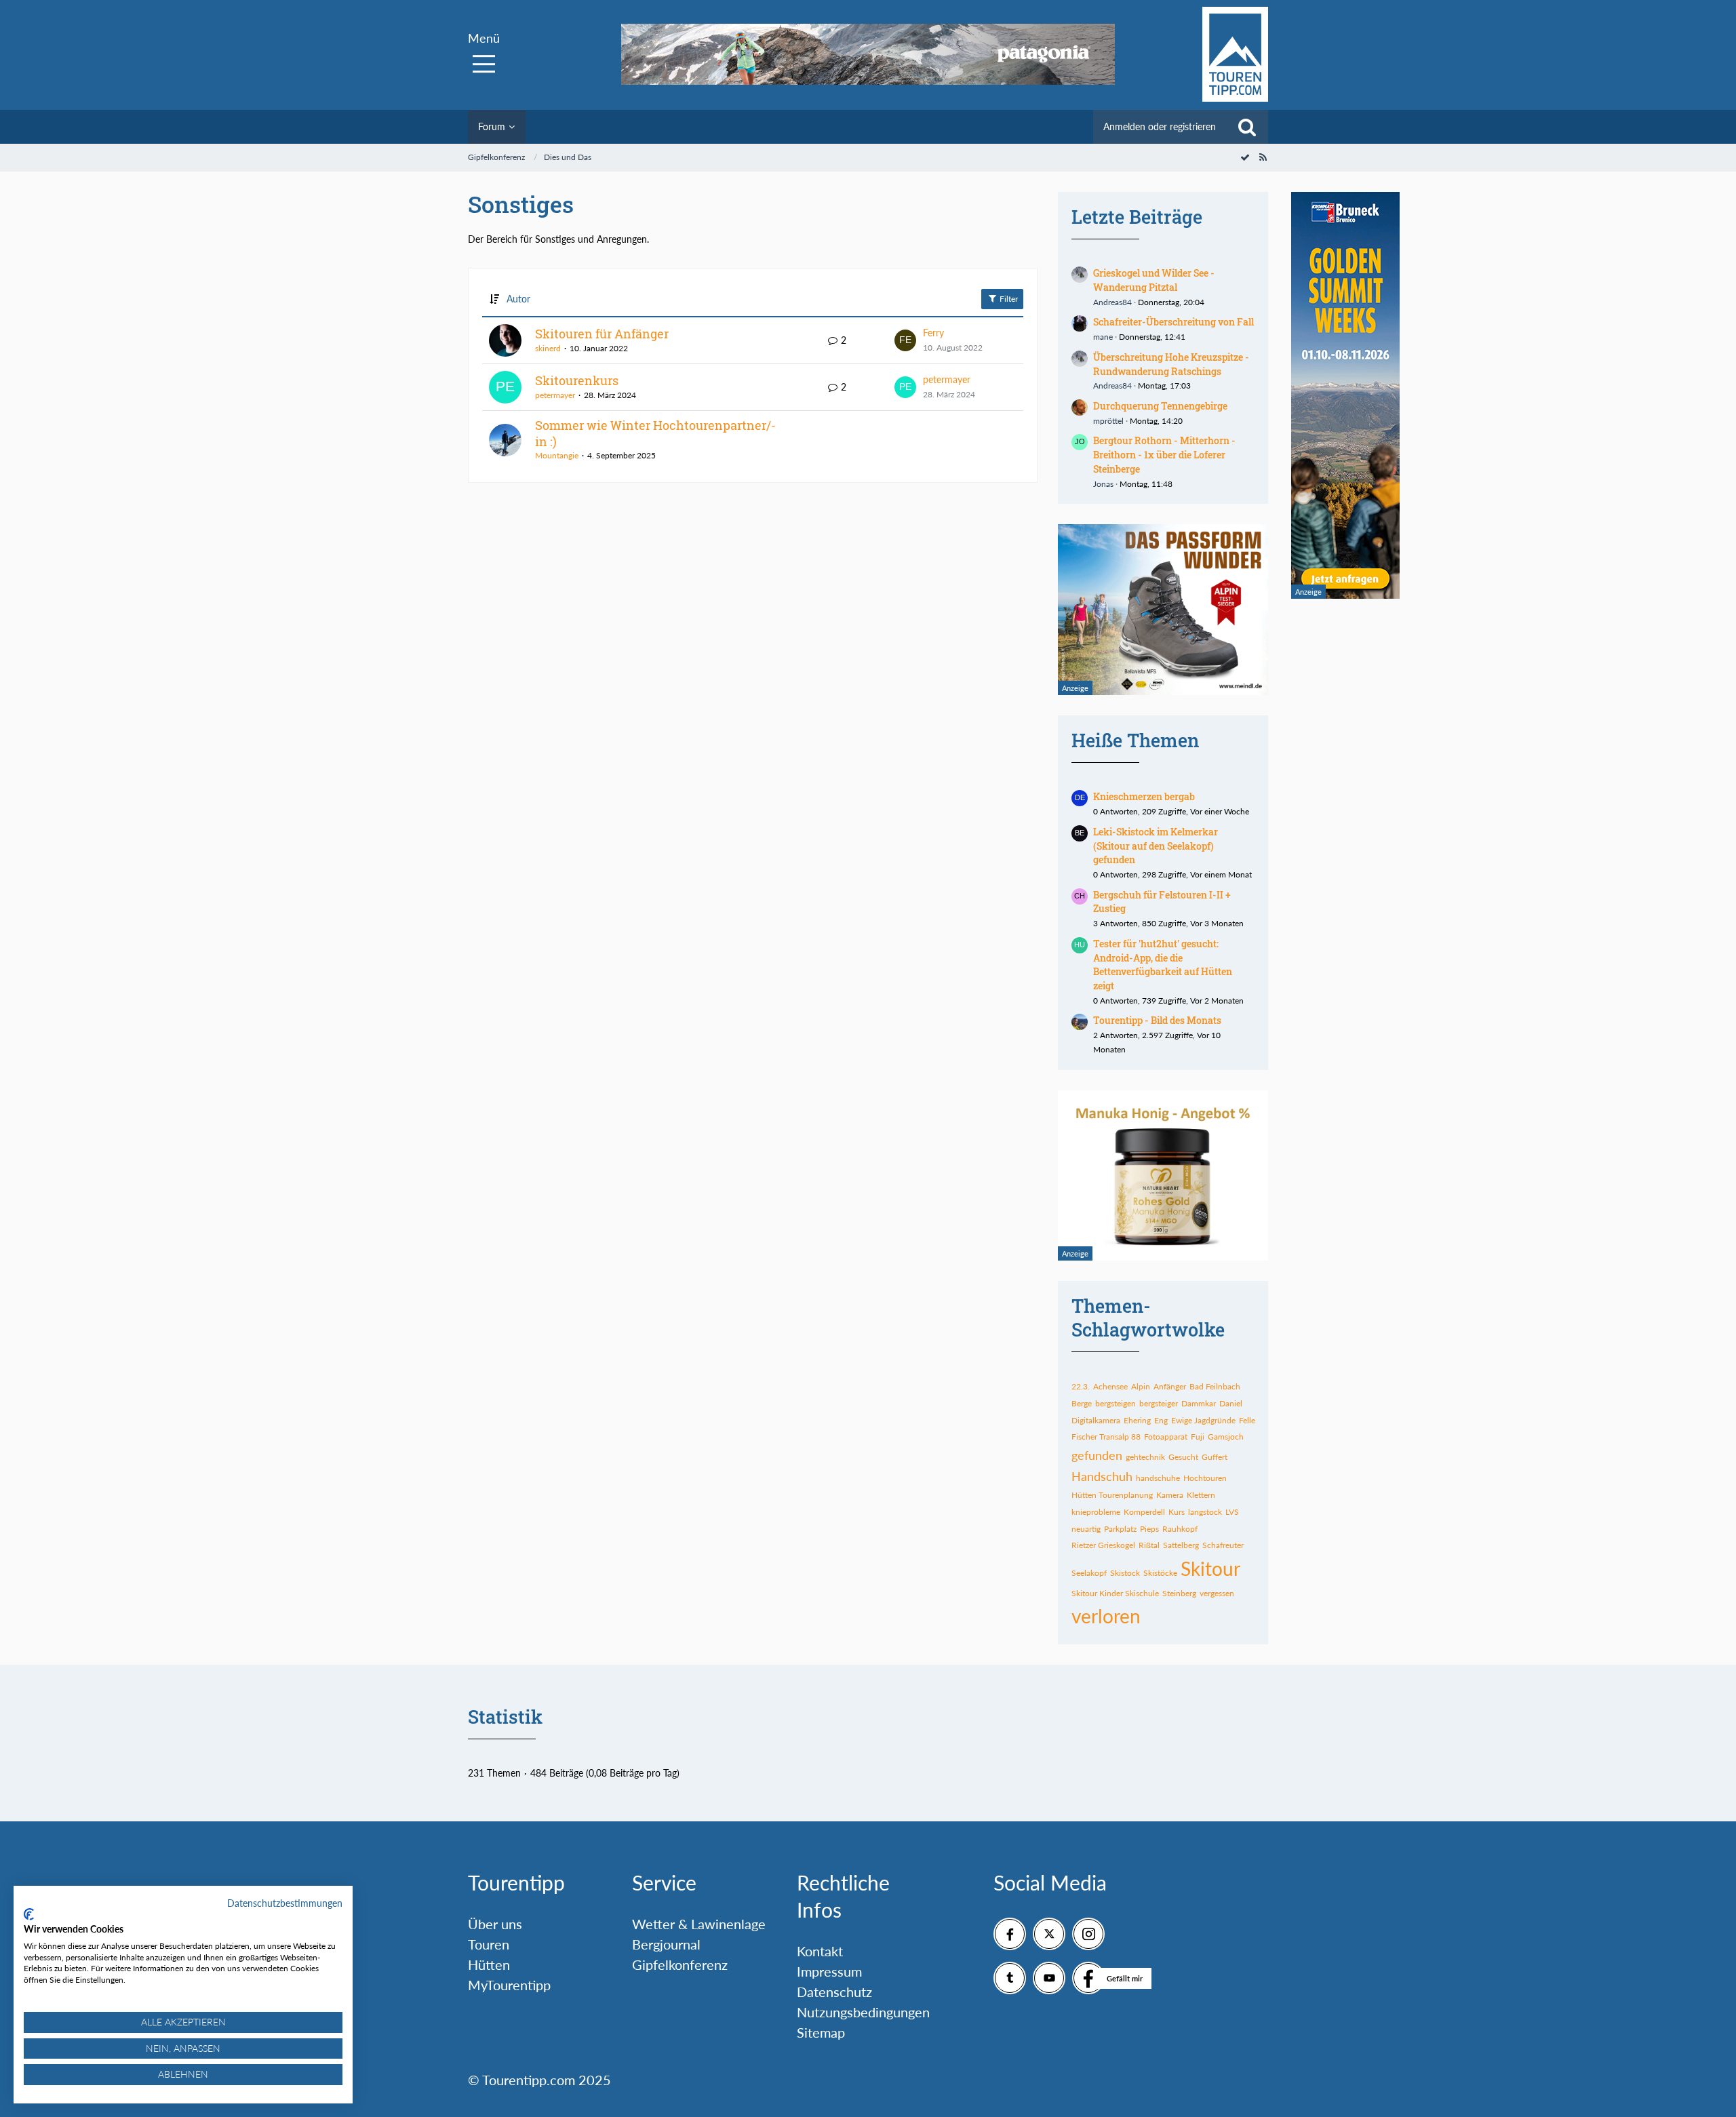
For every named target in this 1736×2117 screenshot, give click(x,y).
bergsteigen (1116, 1403)
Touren (489, 1944)
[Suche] (1247, 127)
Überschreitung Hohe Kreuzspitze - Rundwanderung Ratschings (1171, 364)
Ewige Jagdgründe (1203, 1420)
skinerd (548, 348)
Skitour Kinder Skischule (1115, 1593)
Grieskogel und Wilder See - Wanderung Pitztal (1154, 280)
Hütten (489, 1964)
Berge (1082, 1403)
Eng (1161, 1420)
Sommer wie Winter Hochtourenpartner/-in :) (655, 433)
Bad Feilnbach (1215, 1386)
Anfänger (1170, 1386)
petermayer (555, 395)
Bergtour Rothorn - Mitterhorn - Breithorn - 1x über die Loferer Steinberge (1164, 454)
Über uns (495, 1924)
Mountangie (557, 455)
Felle (1247, 1420)
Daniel (1231, 1403)
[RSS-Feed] (1263, 157)
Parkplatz (1120, 1529)
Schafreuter (1223, 1545)
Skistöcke (1160, 1573)
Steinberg (1179, 1593)
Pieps (1149, 1529)
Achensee (1110, 1386)
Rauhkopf (1180, 1529)
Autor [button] (518, 299)
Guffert (1215, 1457)
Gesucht (1183, 1457)
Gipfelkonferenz (680, 1964)
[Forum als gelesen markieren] (1245, 157)
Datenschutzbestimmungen (285, 1903)
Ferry (933, 333)
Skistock (1125, 1573)
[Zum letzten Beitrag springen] (905, 340)
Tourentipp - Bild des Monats (1157, 1020)
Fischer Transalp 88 (1106, 1437)
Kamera (1170, 1495)
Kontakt (820, 1951)
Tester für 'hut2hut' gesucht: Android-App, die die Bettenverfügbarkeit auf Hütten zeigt (1163, 965)
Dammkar (1199, 1403)
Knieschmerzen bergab (1144, 796)
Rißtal (1149, 1545)
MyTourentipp (509, 1985)
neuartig (1086, 1529)
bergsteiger (1159, 1403)
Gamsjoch (1226, 1437)
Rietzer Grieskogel (1103, 1545)
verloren (1106, 1616)
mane (1103, 337)
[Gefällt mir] (1088, 1978)
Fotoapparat (1166, 1437)
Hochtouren (1205, 1478)
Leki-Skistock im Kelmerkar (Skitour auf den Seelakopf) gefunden (1156, 846)
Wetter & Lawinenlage (699, 1924)
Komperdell (1144, 1512)
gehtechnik (1145, 1457)
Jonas (1103, 484)
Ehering (1137, 1420)
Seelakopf (1089, 1573)
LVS (1232, 1512)
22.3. (1081, 1386)
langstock (1205, 1512)
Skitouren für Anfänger (602, 334)
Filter (1008, 299)
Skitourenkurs (577, 380)
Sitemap (821, 2032)
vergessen (1217, 1593)
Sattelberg (1181, 1545)
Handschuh (1102, 1476)
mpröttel (1108, 421)
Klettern (1201, 1495)
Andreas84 (1112, 302)
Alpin (1141, 1386)
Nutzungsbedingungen (863, 2012)
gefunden (1097, 1455)
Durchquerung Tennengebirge (1160, 406)
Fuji (1198, 1437)
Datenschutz (834, 1992)
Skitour (1210, 1568)
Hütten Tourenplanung (1112, 1495)
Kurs (1177, 1512)
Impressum (829, 1971)
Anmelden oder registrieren (1160, 126)
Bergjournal (666, 1944)
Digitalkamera (1096, 1420)
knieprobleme (1096, 1512)
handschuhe (1158, 1478)
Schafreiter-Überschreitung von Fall (1173, 322)
